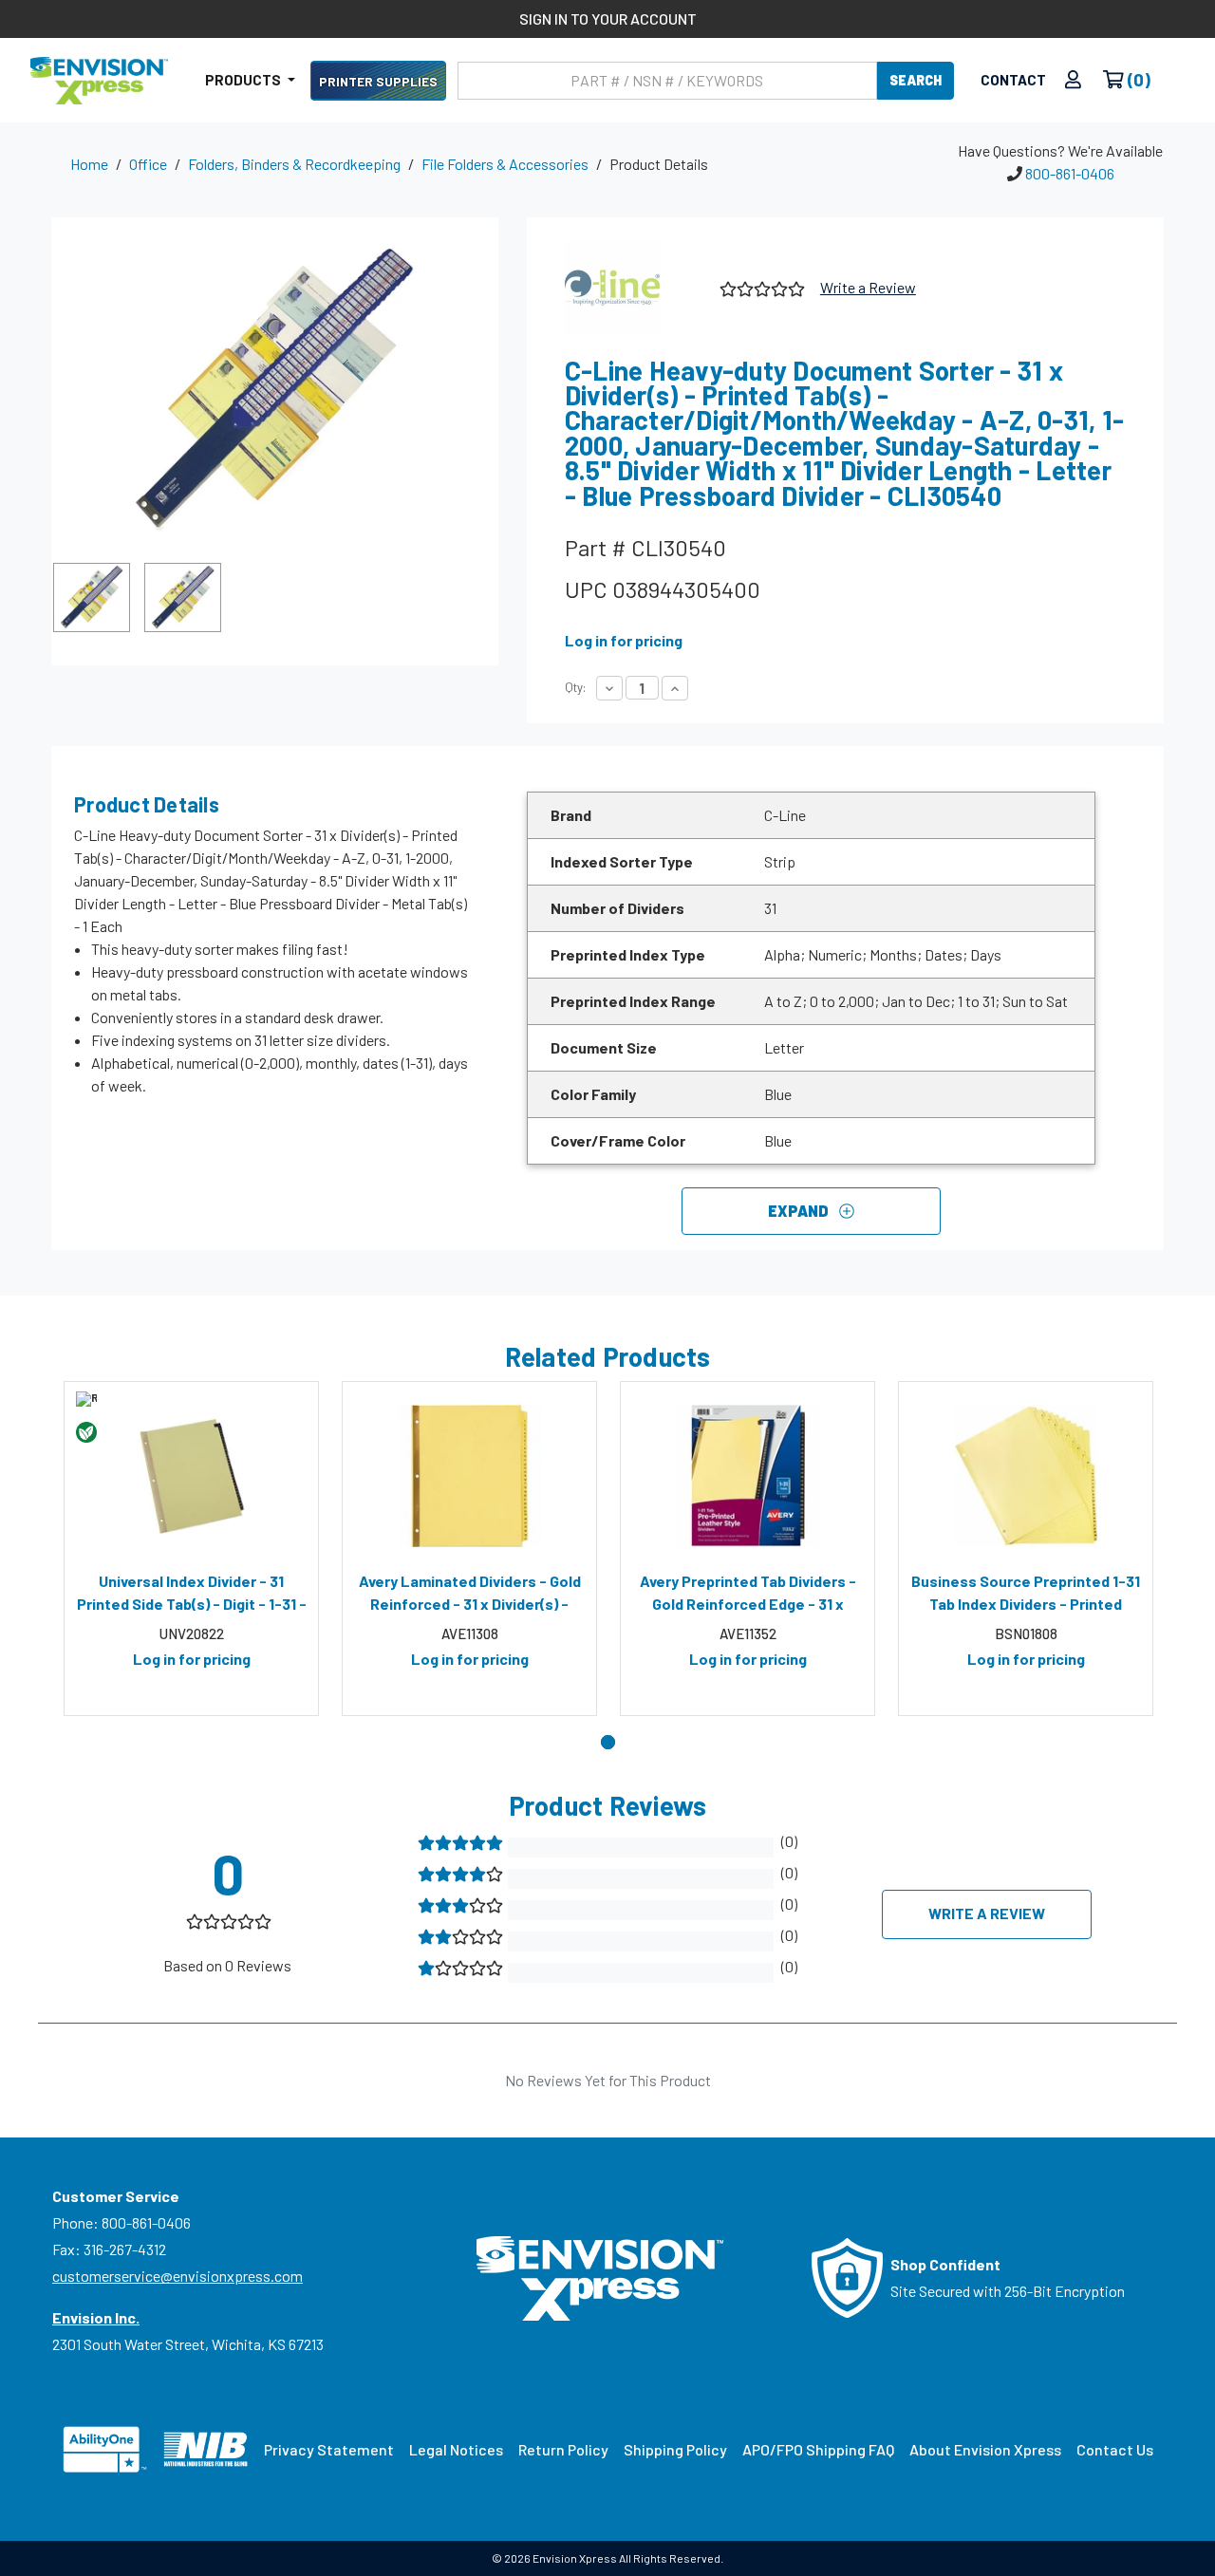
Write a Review (868, 287)
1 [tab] (608, 1742)
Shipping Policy (675, 2449)
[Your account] (1073, 80)
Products (244, 80)
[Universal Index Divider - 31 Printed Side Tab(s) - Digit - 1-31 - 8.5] (191, 1476)
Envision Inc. (96, 2317)
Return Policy (563, 2449)
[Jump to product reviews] (761, 286)
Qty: (575, 687)
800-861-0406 (1070, 173)
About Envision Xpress (985, 2449)
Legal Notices (456, 2449)
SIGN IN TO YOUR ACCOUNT (608, 19)
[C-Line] (635, 288)
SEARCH (916, 80)
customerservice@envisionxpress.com (178, 2276)
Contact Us (1115, 2449)
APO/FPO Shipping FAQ (818, 2449)
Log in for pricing (624, 640)
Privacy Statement (329, 2449)
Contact (1013, 80)
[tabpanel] (191, 1549)
